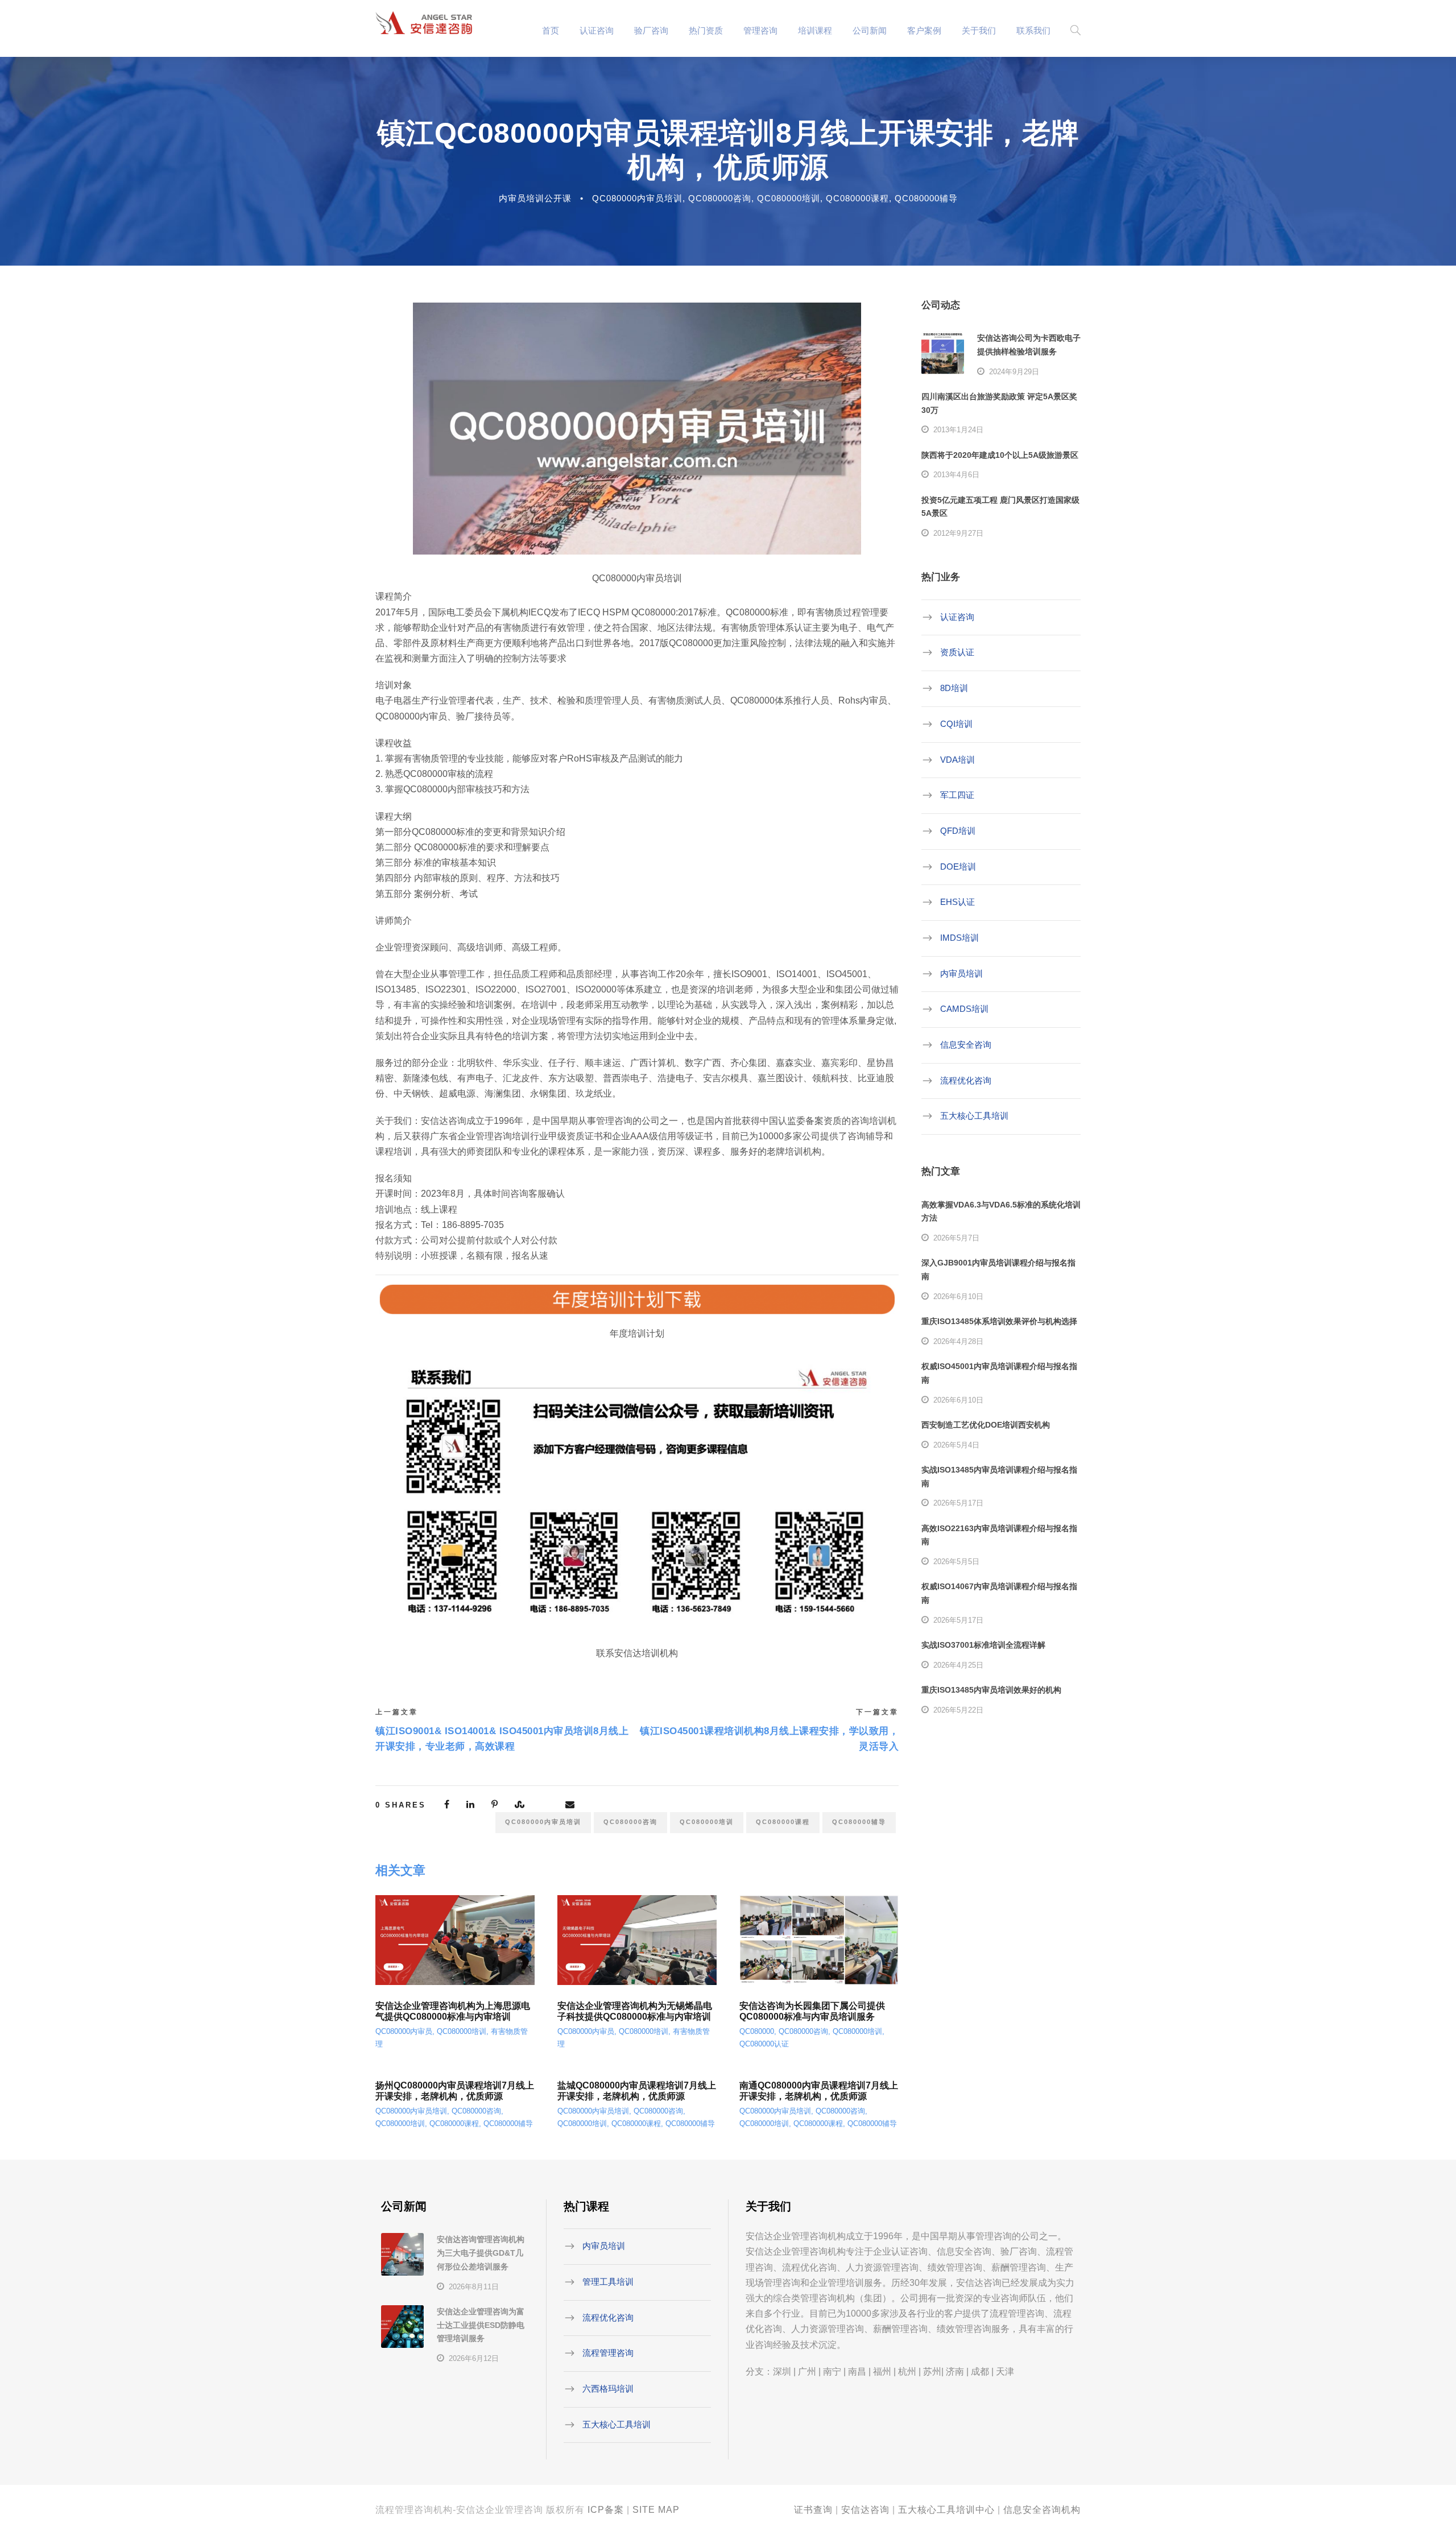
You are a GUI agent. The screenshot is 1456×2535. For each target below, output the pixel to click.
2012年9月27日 (958, 533)
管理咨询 (760, 30)
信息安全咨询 (966, 1045)
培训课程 (815, 30)
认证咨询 (597, 30)
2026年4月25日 (958, 1665)
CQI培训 (956, 724)
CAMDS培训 (964, 1009)
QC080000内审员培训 (637, 198)
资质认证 (957, 652)
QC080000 (757, 2031)
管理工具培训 (608, 2282)
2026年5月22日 (958, 1710)
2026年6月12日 (474, 2358)
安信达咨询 (865, 2510)
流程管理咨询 (608, 2353)
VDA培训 (957, 759)
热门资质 (706, 30)
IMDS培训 (959, 938)
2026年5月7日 (956, 1238)
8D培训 (954, 688)
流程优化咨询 (966, 1080)
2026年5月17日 (958, 1503)
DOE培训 (958, 866)
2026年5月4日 (956, 1445)
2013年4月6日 (956, 475)
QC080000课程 (857, 198)
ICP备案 (606, 2510)
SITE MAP (656, 2510)
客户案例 (924, 30)
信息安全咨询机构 (1042, 2510)
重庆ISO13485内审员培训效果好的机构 (991, 1690)
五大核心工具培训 (974, 1116)
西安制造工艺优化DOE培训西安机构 (986, 1425)
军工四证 (957, 795)
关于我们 (979, 30)
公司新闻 (870, 30)
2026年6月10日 (958, 1297)
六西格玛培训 (608, 2389)
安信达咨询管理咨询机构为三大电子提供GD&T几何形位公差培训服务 (481, 2253)
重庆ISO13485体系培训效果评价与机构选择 (999, 1321)
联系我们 (1033, 30)
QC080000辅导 (926, 198)
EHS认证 (957, 902)
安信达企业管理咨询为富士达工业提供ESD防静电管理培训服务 (481, 2325)
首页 (551, 30)
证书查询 (813, 2510)
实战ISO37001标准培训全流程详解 (983, 1645)
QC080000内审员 (404, 2031)
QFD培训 (958, 831)
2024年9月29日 (1014, 372)
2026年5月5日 (956, 1562)
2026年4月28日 (958, 1341)
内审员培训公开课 (535, 198)
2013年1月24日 (958, 430)
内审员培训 (961, 973)
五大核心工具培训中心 (946, 2510)
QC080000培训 (789, 198)
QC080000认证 (764, 2044)
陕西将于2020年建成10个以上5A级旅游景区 (1000, 455)
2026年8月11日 (474, 2287)
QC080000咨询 (720, 198)
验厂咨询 (651, 30)
